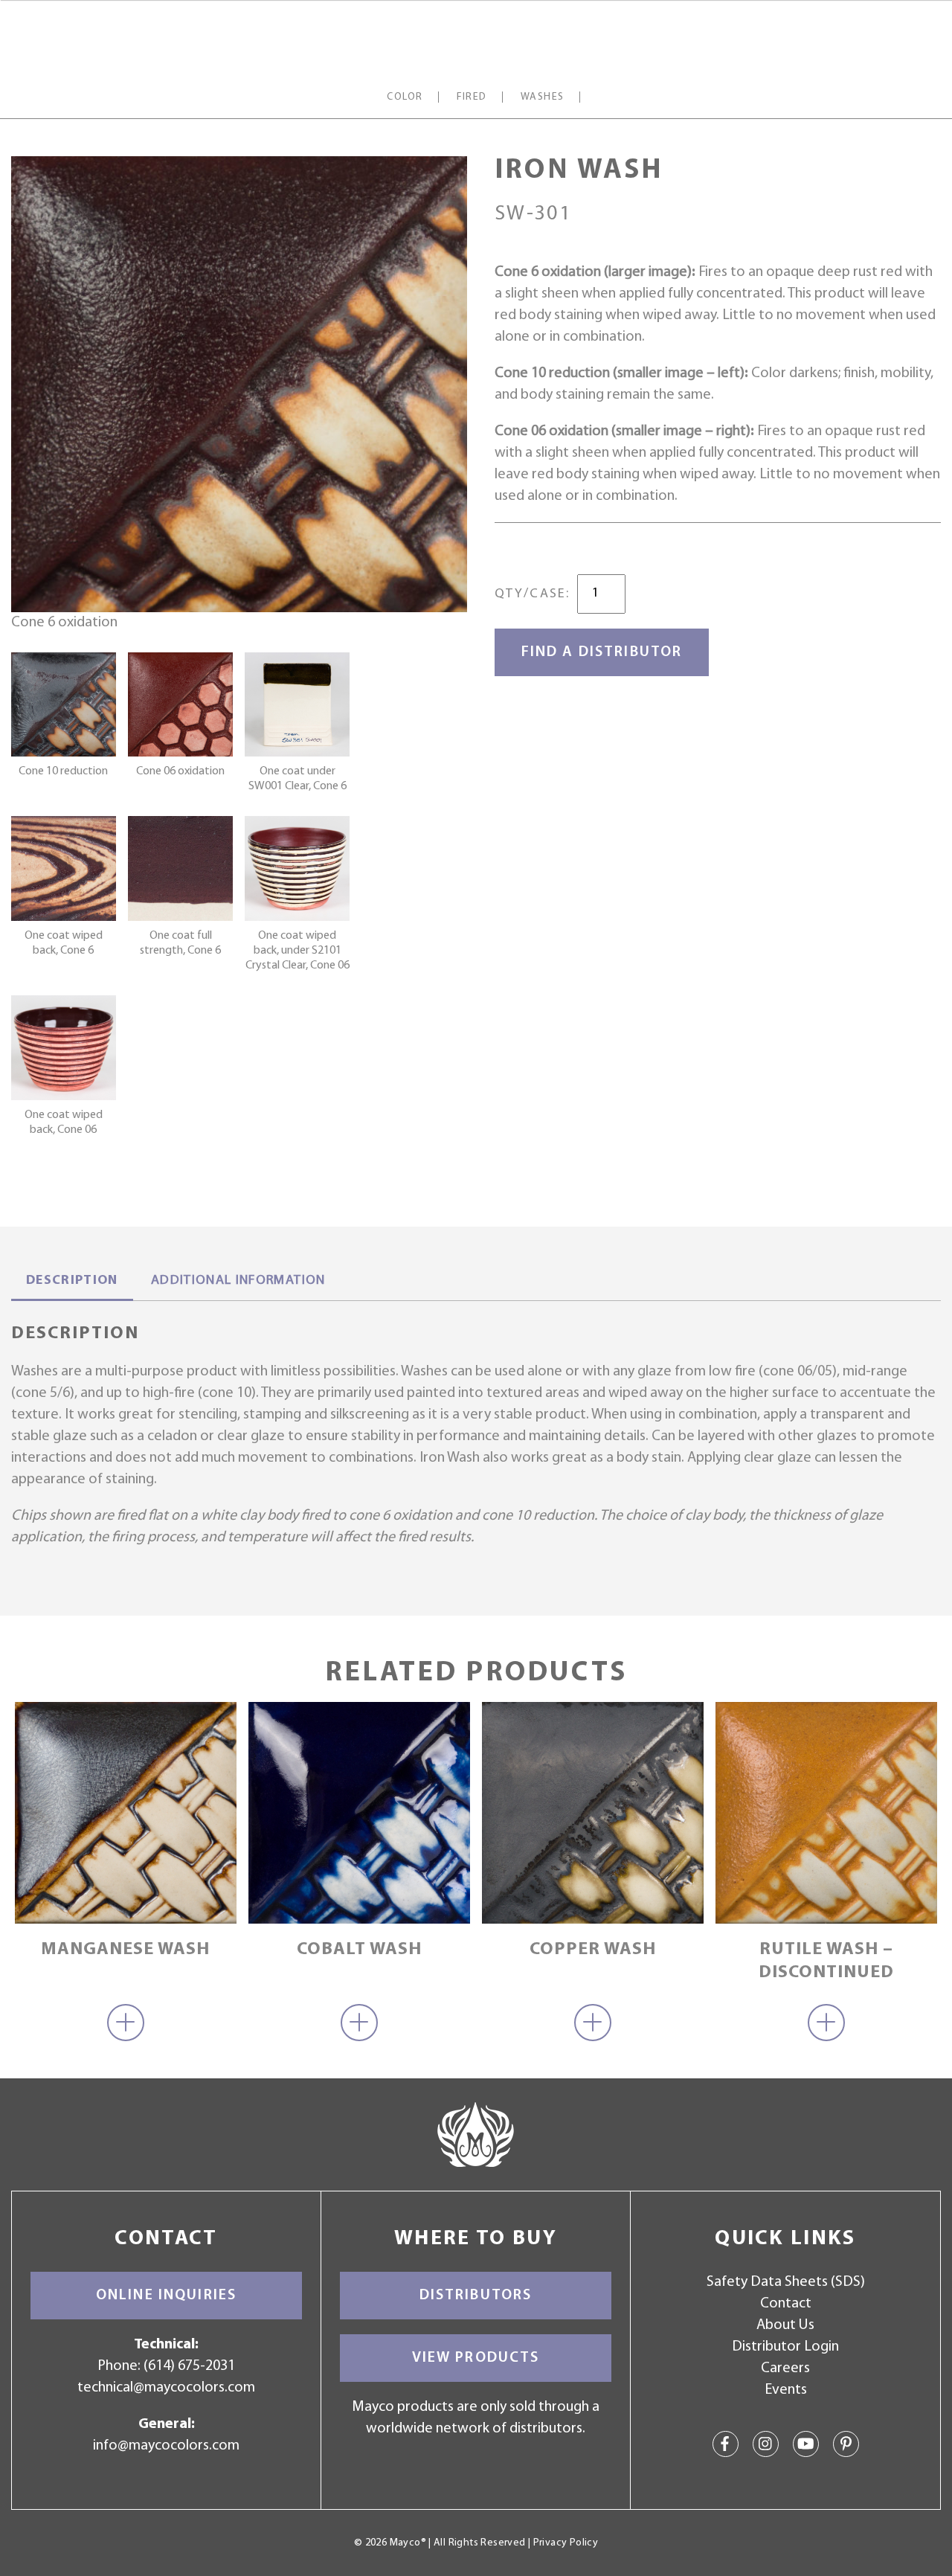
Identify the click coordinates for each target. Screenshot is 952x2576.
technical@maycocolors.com (166, 2388)
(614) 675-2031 (189, 2366)
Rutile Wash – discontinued (826, 1961)
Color (405, 97)
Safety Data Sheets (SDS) (786, 2282)
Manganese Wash (125, 1950)
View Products (476, 2358)
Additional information (238, 1281)
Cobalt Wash (359, 1950)
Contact (786, 2304)
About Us (785, 2325)
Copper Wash (593, 1950)
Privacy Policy (566, 2543)
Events (786, 2390)
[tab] (72, 1282)
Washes (543, 97)
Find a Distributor (602, 652)
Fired (472, 97)
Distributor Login (785, 2347)
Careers (785, 2368)
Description (72, 1281)
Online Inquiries (166, 2296)
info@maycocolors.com (166, 2446)
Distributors (476, 2296)
